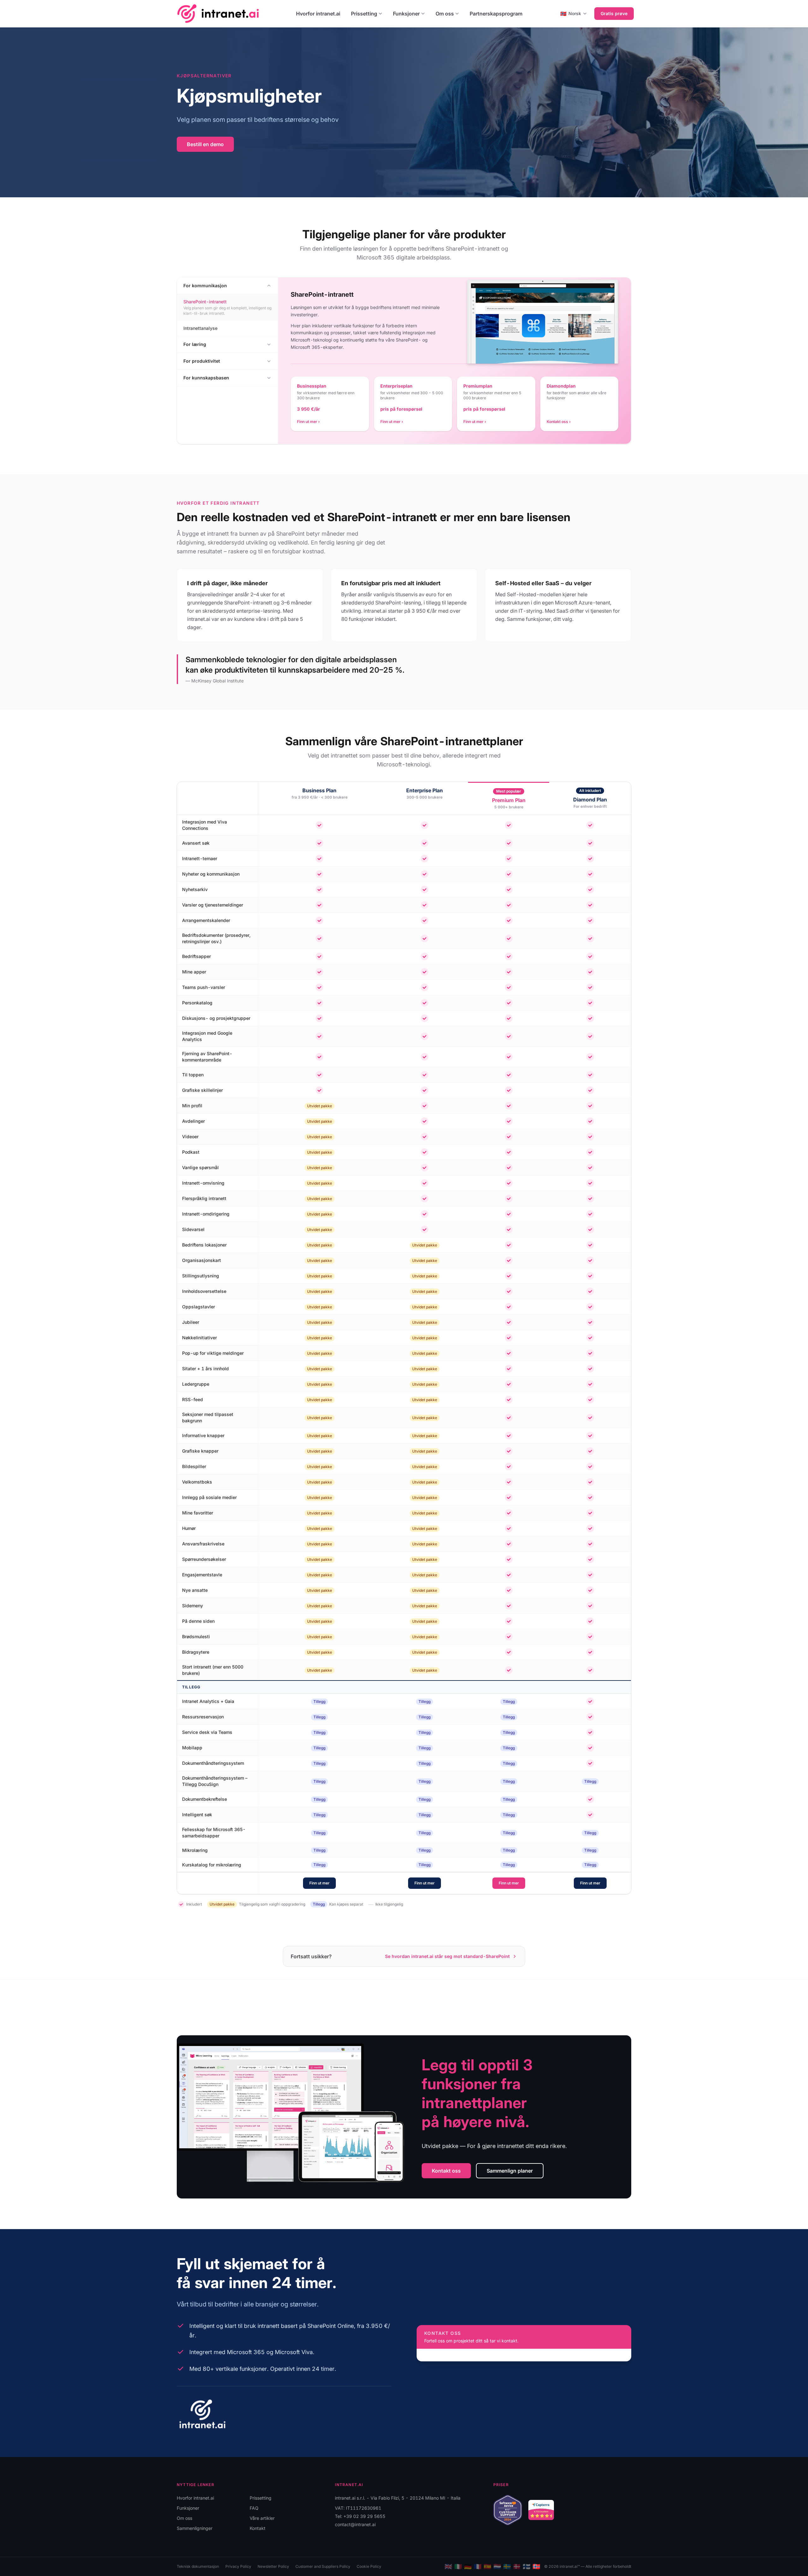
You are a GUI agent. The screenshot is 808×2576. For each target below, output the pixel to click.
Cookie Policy (369, 2566)
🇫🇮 (527, 2567)
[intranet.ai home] (218, 13)
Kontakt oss (446, 2171)
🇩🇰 (517, 2567)
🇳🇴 (536, 2567)
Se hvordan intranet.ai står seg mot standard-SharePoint (447, 1956)
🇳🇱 (497, 2567)
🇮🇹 (458, 2567)
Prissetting (364, 14)
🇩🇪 (468, 2567)
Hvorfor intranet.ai (318, 14)
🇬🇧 (448, 2567)
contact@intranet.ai (355, 2524)
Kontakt (258, 2528)
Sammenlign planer (510, 2171)
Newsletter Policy (273, 2566)
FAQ (254, 2508)
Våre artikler (262, 2518)
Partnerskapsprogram (496, 14)
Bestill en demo (205, 144)
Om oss (445, 14)
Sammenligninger (195, 2528)
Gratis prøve (614, 13)
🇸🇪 (507, 2567)
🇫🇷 (478, 2567)
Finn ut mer (319, 1883)
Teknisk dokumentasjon (198, 2566)
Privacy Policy (238, 2566)
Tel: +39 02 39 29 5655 (360, 2516)
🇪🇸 (487, 2567)
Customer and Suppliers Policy (323, 2566)
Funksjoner (406, 14)
